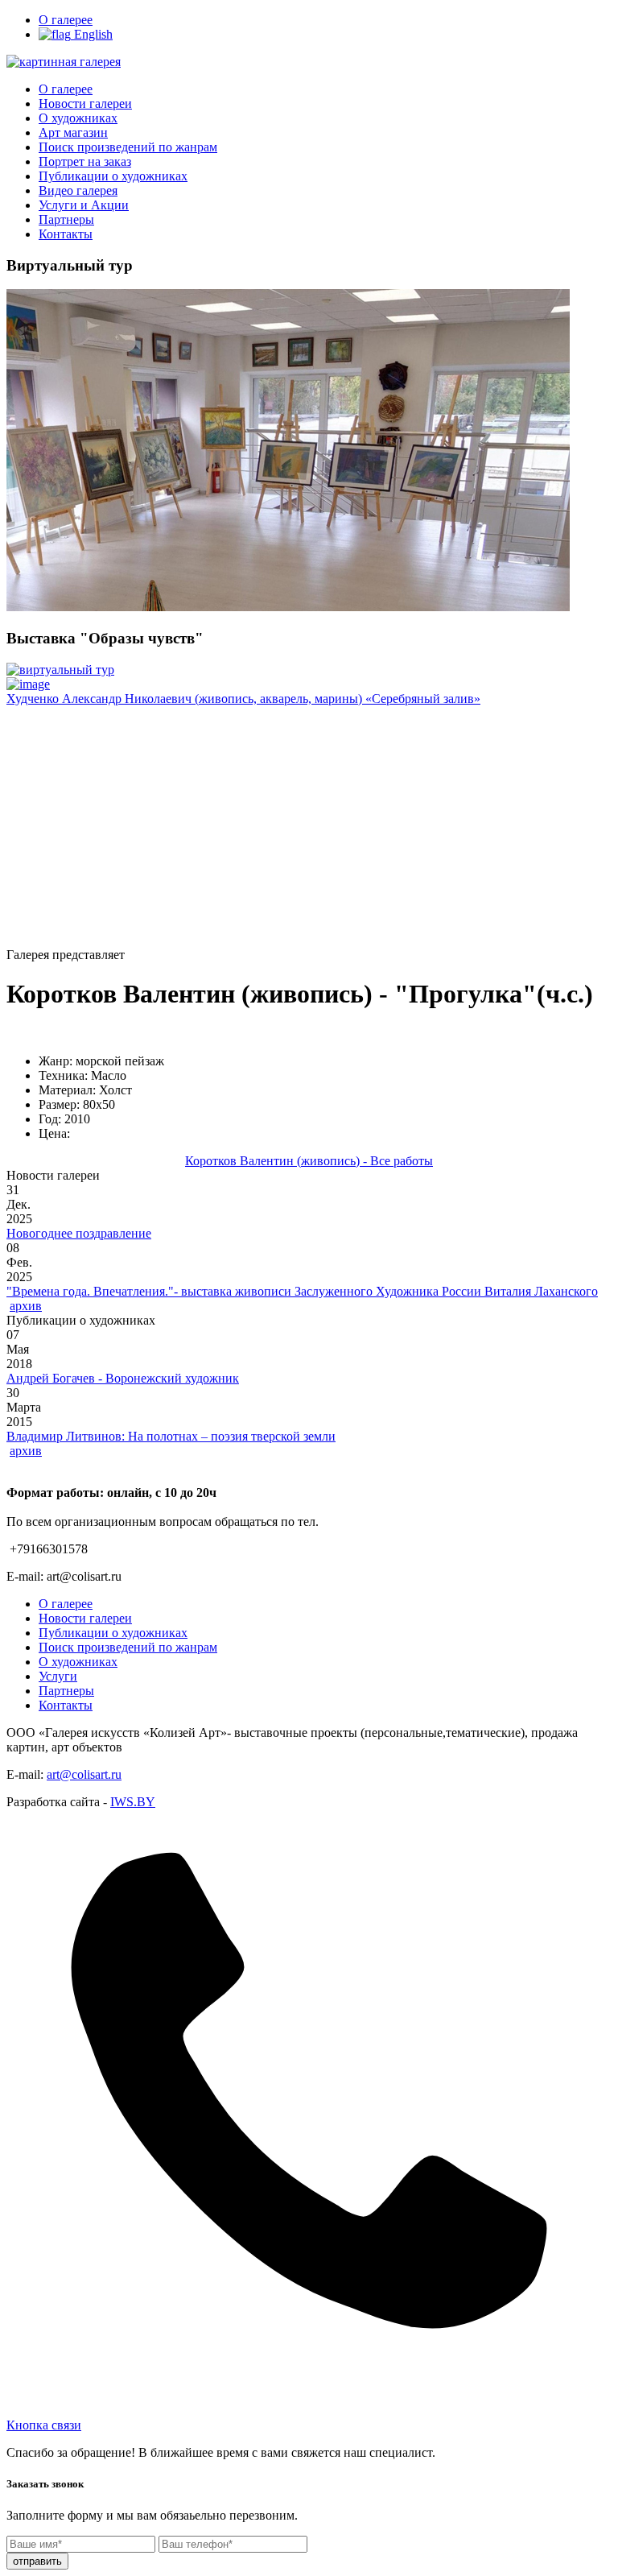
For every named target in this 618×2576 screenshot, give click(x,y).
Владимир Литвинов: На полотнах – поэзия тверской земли (171, 1436)
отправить (37, 2561)
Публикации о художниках (113, 176)
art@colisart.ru (84, 1774)
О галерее (66, 20)
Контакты (66, 234)
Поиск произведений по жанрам (128, 147)
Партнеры (66, 219)
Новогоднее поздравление (79, 1233)
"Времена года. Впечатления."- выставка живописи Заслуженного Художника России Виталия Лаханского (302, 1291)
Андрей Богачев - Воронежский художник (123, 1378)
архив (26, 1306)
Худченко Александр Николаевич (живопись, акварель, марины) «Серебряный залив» (243, 699)
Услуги (58, 1676)
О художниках (78, 118)
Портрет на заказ (85, 161)
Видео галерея (78, 190)
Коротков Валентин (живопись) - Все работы (309, 1161)
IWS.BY (133, 1802)
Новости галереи (85, 103)
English (92, 34)
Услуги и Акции (84, 205)
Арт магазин (73, 132)
